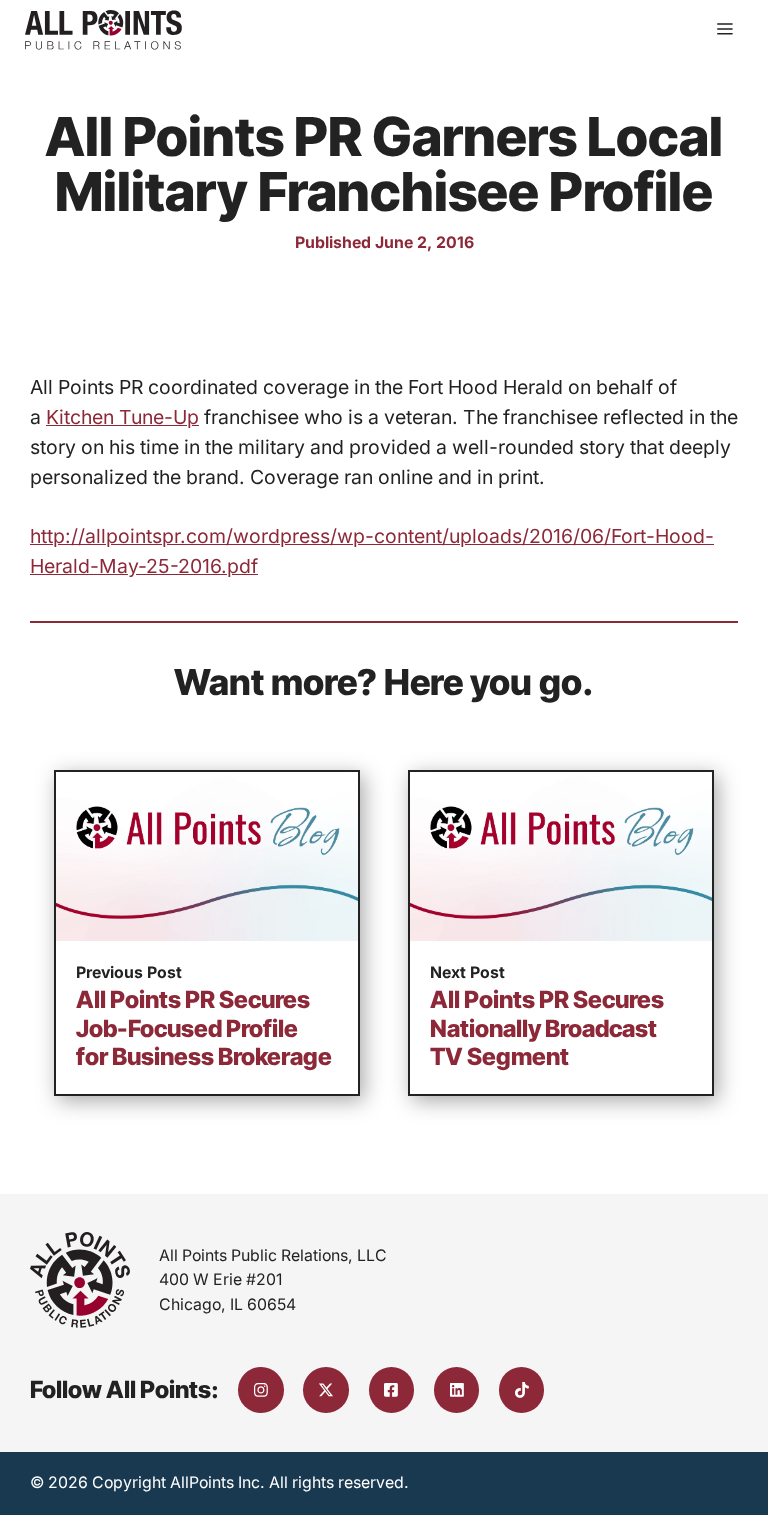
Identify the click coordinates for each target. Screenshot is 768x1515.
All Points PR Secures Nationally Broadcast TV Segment (547, 1028)
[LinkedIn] (457, 1390)
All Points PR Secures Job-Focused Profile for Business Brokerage (204, 1028)
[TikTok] (522, 1390)
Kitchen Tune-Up (122, 417)
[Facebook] (392, 1390)
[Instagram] (261, 1390)
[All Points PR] (103, 30)
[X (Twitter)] (326, 1390)
